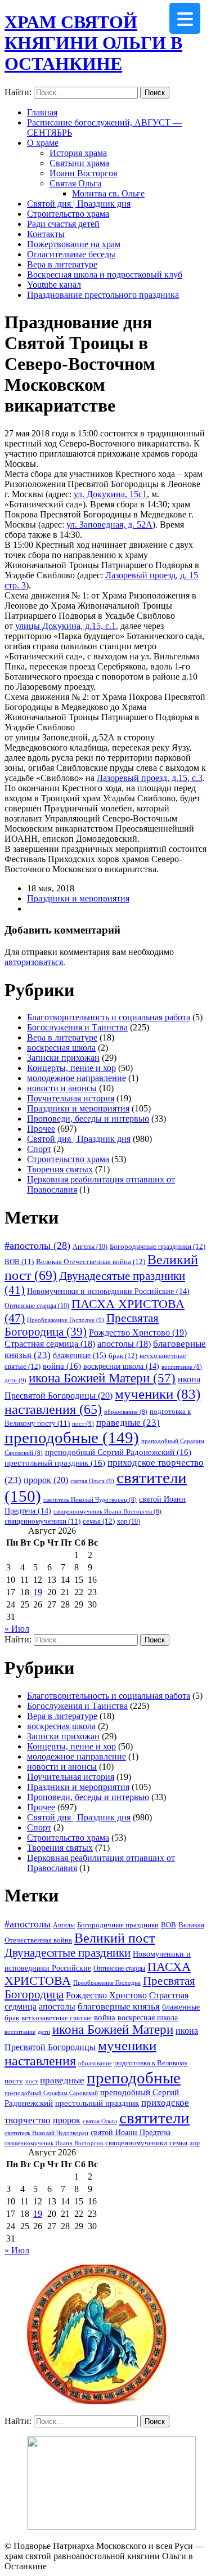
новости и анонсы (62, 1088)
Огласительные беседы (71, 254)
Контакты (46, 234)
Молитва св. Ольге (108, 193)
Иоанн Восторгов (84, 173)
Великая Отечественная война (91, 1262)
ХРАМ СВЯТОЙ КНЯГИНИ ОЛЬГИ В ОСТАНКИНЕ (93, 43)
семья (99, 1521)
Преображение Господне (66, 1320)
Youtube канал (54, 285)
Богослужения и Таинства (77, 1027)
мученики (158, 1394)
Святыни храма (79, 163)
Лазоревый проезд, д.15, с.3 (150, 778)
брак (123, 1356)
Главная (42, 112)
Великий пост (115, 1938)
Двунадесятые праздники (68, 1953)
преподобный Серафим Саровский (51, 2093)
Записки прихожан (63, 1058)
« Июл (17, 1629)
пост (83, 1423)
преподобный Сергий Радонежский (118, 1452)
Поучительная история (71, 1098)
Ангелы (90, 1247)
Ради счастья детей (63, 224)
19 (38, 1592)
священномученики (42, 1521)
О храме (43, 143)
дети (15, 1380)
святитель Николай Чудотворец (90, 1500)
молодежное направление (77, 1078)
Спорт (39, 1149)
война (62, 1366)
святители (154, 2118)
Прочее (41, 1129)
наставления (53, 1409)
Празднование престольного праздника (103, 295)
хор (129, 1521)
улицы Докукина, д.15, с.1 (66, 626)
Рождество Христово (138, 1332)
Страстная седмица (50, 1344)
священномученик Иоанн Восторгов (107, 1512)
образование (126, 1412)
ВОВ (19, 1262)
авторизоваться (34, 962)
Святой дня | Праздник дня (79, 204)
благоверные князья (119, 2006)
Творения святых (60, 1169)
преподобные (72, 1437)
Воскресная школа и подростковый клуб (105, 274)
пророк (46, 1480)
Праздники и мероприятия (78, 898)
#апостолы (37, 1245)
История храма (78, 153)
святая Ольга (92, 1481)
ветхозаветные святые (57, 2018)
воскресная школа (61, 1048)
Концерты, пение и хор (71, 1068)
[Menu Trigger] (185, 18)
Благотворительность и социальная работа (109, 1017)
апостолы (124, 1344)
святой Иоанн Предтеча (131, 2132)
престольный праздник (55, 1463)
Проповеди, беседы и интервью (88, 1119)
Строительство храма (68, 214)
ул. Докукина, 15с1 (110, 494)
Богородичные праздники (158, 1246)
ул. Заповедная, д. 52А (109, 524)
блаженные (80, 1355)
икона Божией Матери (102, 1378)
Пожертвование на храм (74, 244)
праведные (128, 1423)
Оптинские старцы (37, 1306)
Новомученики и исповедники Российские (108, 1291)
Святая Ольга (75, 183)
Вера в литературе (62, 264)
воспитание (182, 1367)
